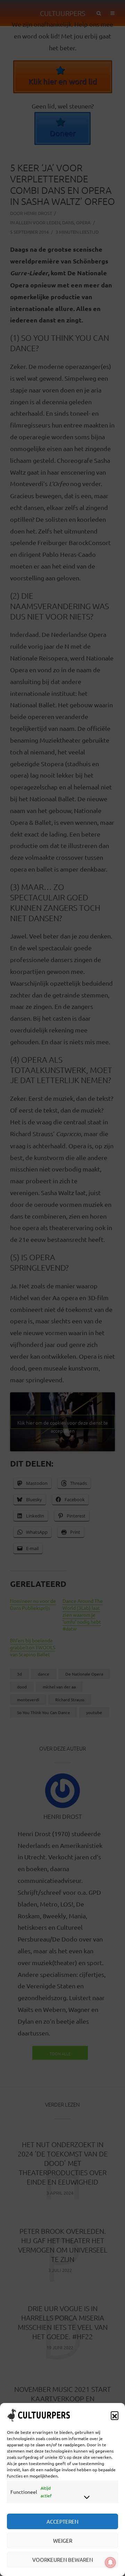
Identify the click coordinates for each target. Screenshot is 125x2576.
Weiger (63, 2540)
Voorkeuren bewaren (63, 2560)
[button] (115, 2415)
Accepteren (62, 2521)
